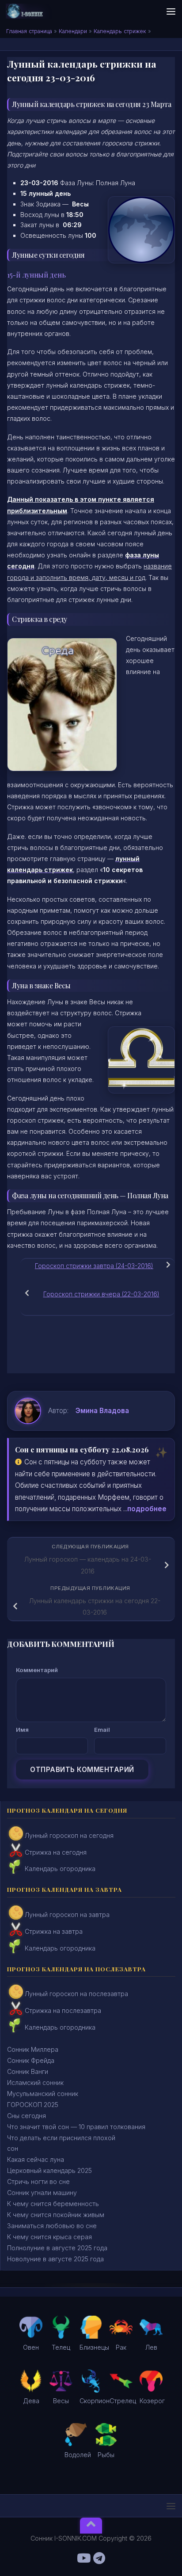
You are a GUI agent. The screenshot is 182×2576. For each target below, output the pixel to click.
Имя (22, 1730)
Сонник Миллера (33, 2049)
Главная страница (29, 31)
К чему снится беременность (53, 2204)
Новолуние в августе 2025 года (55, 2259)
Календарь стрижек (120, 31)
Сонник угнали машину (42, 2193)
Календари (73, 31)
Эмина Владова (102, 1411)
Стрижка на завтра (54, 1931)
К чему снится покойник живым (56, 2215)
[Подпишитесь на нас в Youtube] (83, 2558)
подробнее (147, 1509)
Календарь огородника (60, 1869)
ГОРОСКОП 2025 (33, 2105)
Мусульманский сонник (43, 2094)
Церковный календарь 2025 (49, 2170)
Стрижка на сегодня (56, 1852)
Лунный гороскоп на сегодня (69, 1835)
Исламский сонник (35, 2083)
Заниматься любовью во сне (52, 2226)
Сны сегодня (27, 2116)
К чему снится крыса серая (49, 2237)
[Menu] (171, 11)
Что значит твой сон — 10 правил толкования (76, 2127)
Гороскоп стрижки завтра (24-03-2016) (94, 1266)
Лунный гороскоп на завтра (67, 1915)
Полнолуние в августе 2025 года (57, 2248)
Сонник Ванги (28, 2071)
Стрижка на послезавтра (63, 2010)
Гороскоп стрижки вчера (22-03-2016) (101, 1294)
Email (102, 1730)
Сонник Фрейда (31, 2060)
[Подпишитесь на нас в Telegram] (99, 2558)
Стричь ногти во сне (38, 2182)
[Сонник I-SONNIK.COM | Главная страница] (31, 11)
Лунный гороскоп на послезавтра (76, 1994)
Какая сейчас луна (36, 2159)
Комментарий (37, 1670)
